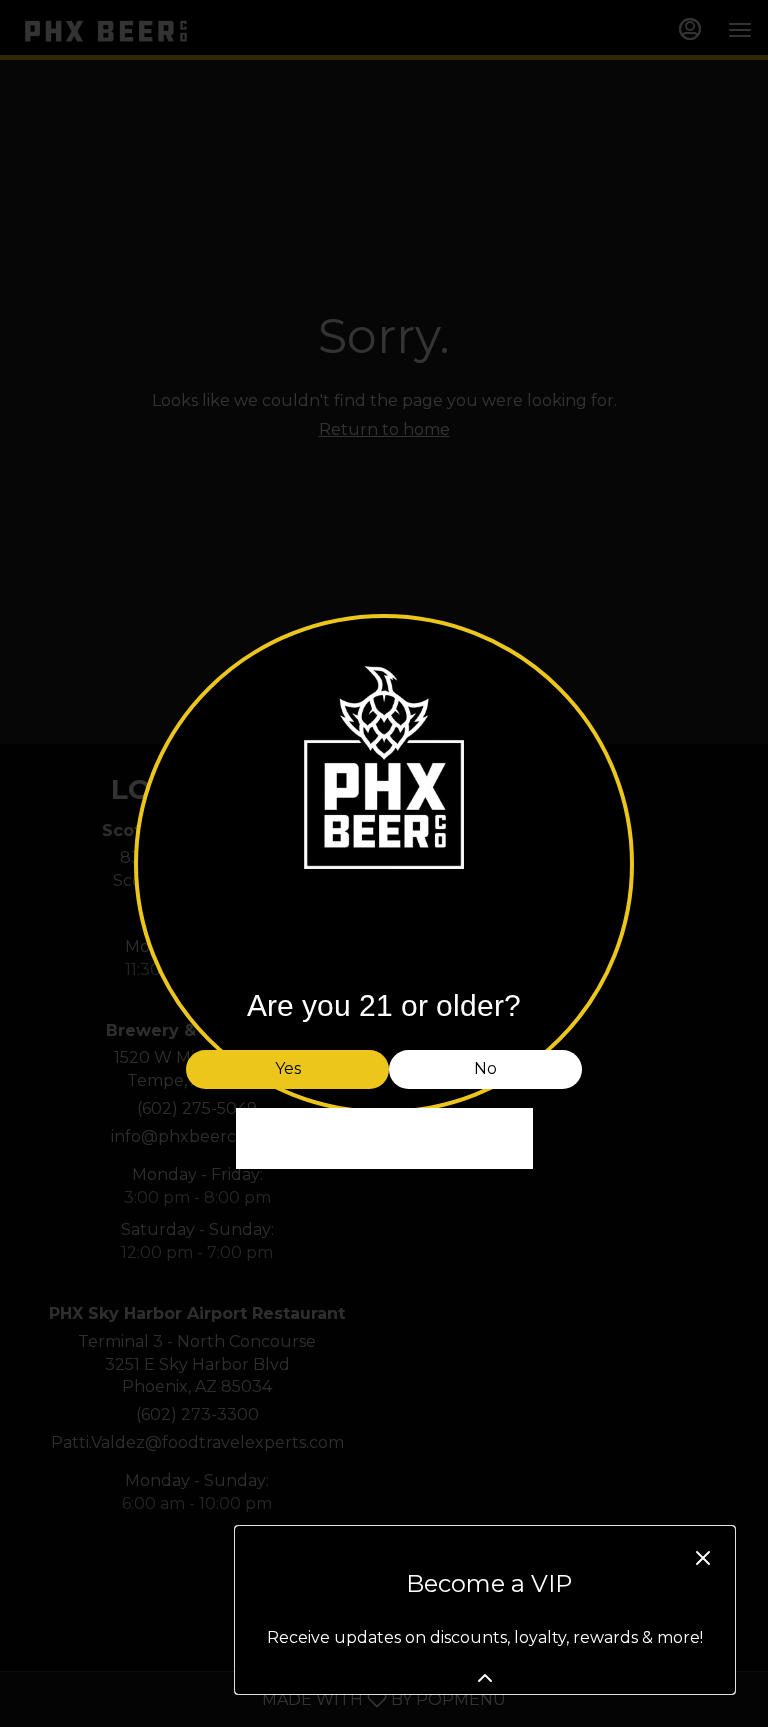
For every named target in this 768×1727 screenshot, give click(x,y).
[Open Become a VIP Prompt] (485, 1678)
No (485, 1068)
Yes (288, 1068)
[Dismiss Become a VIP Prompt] (703, 1558)
